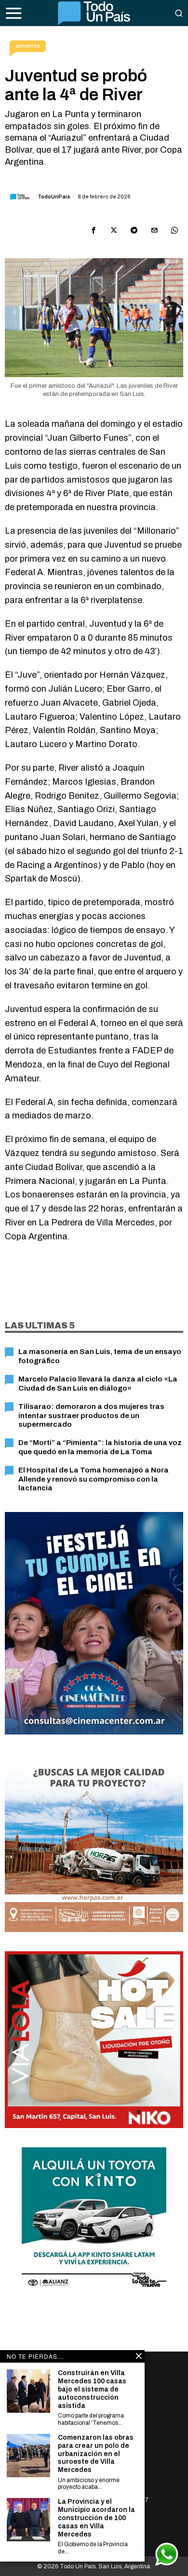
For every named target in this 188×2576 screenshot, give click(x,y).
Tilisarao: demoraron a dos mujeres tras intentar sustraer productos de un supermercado (91, 1415)
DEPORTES (28, 46)
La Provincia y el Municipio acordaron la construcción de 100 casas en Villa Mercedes (96, 2518)
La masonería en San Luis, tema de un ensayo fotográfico (100, 1356)
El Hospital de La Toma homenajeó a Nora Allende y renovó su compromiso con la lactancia (94, 1479)
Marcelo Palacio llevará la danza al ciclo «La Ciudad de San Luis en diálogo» (98, 1383)
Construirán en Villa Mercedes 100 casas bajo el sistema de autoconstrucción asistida (92, 2389)
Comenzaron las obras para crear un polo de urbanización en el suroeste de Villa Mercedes (96, 2454)
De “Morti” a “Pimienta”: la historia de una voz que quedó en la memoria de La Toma (100, 1447)
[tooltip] (94, 230)
